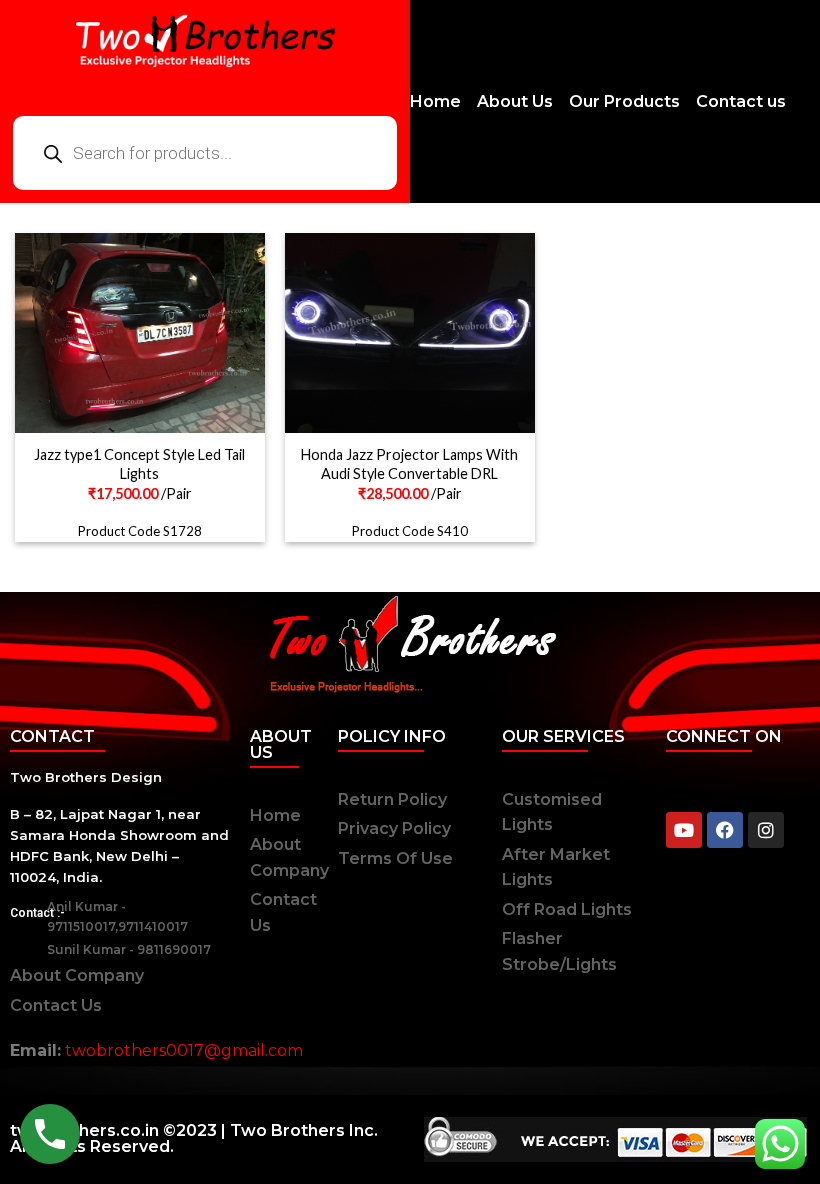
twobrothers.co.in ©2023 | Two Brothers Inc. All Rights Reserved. (194, 1138)
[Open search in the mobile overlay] (205, 153)
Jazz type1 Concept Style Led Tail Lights (139, 464)
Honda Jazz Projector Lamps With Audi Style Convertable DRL (409, 464)
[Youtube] (684, 830)
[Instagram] (766, 830)
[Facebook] (725, 830)
